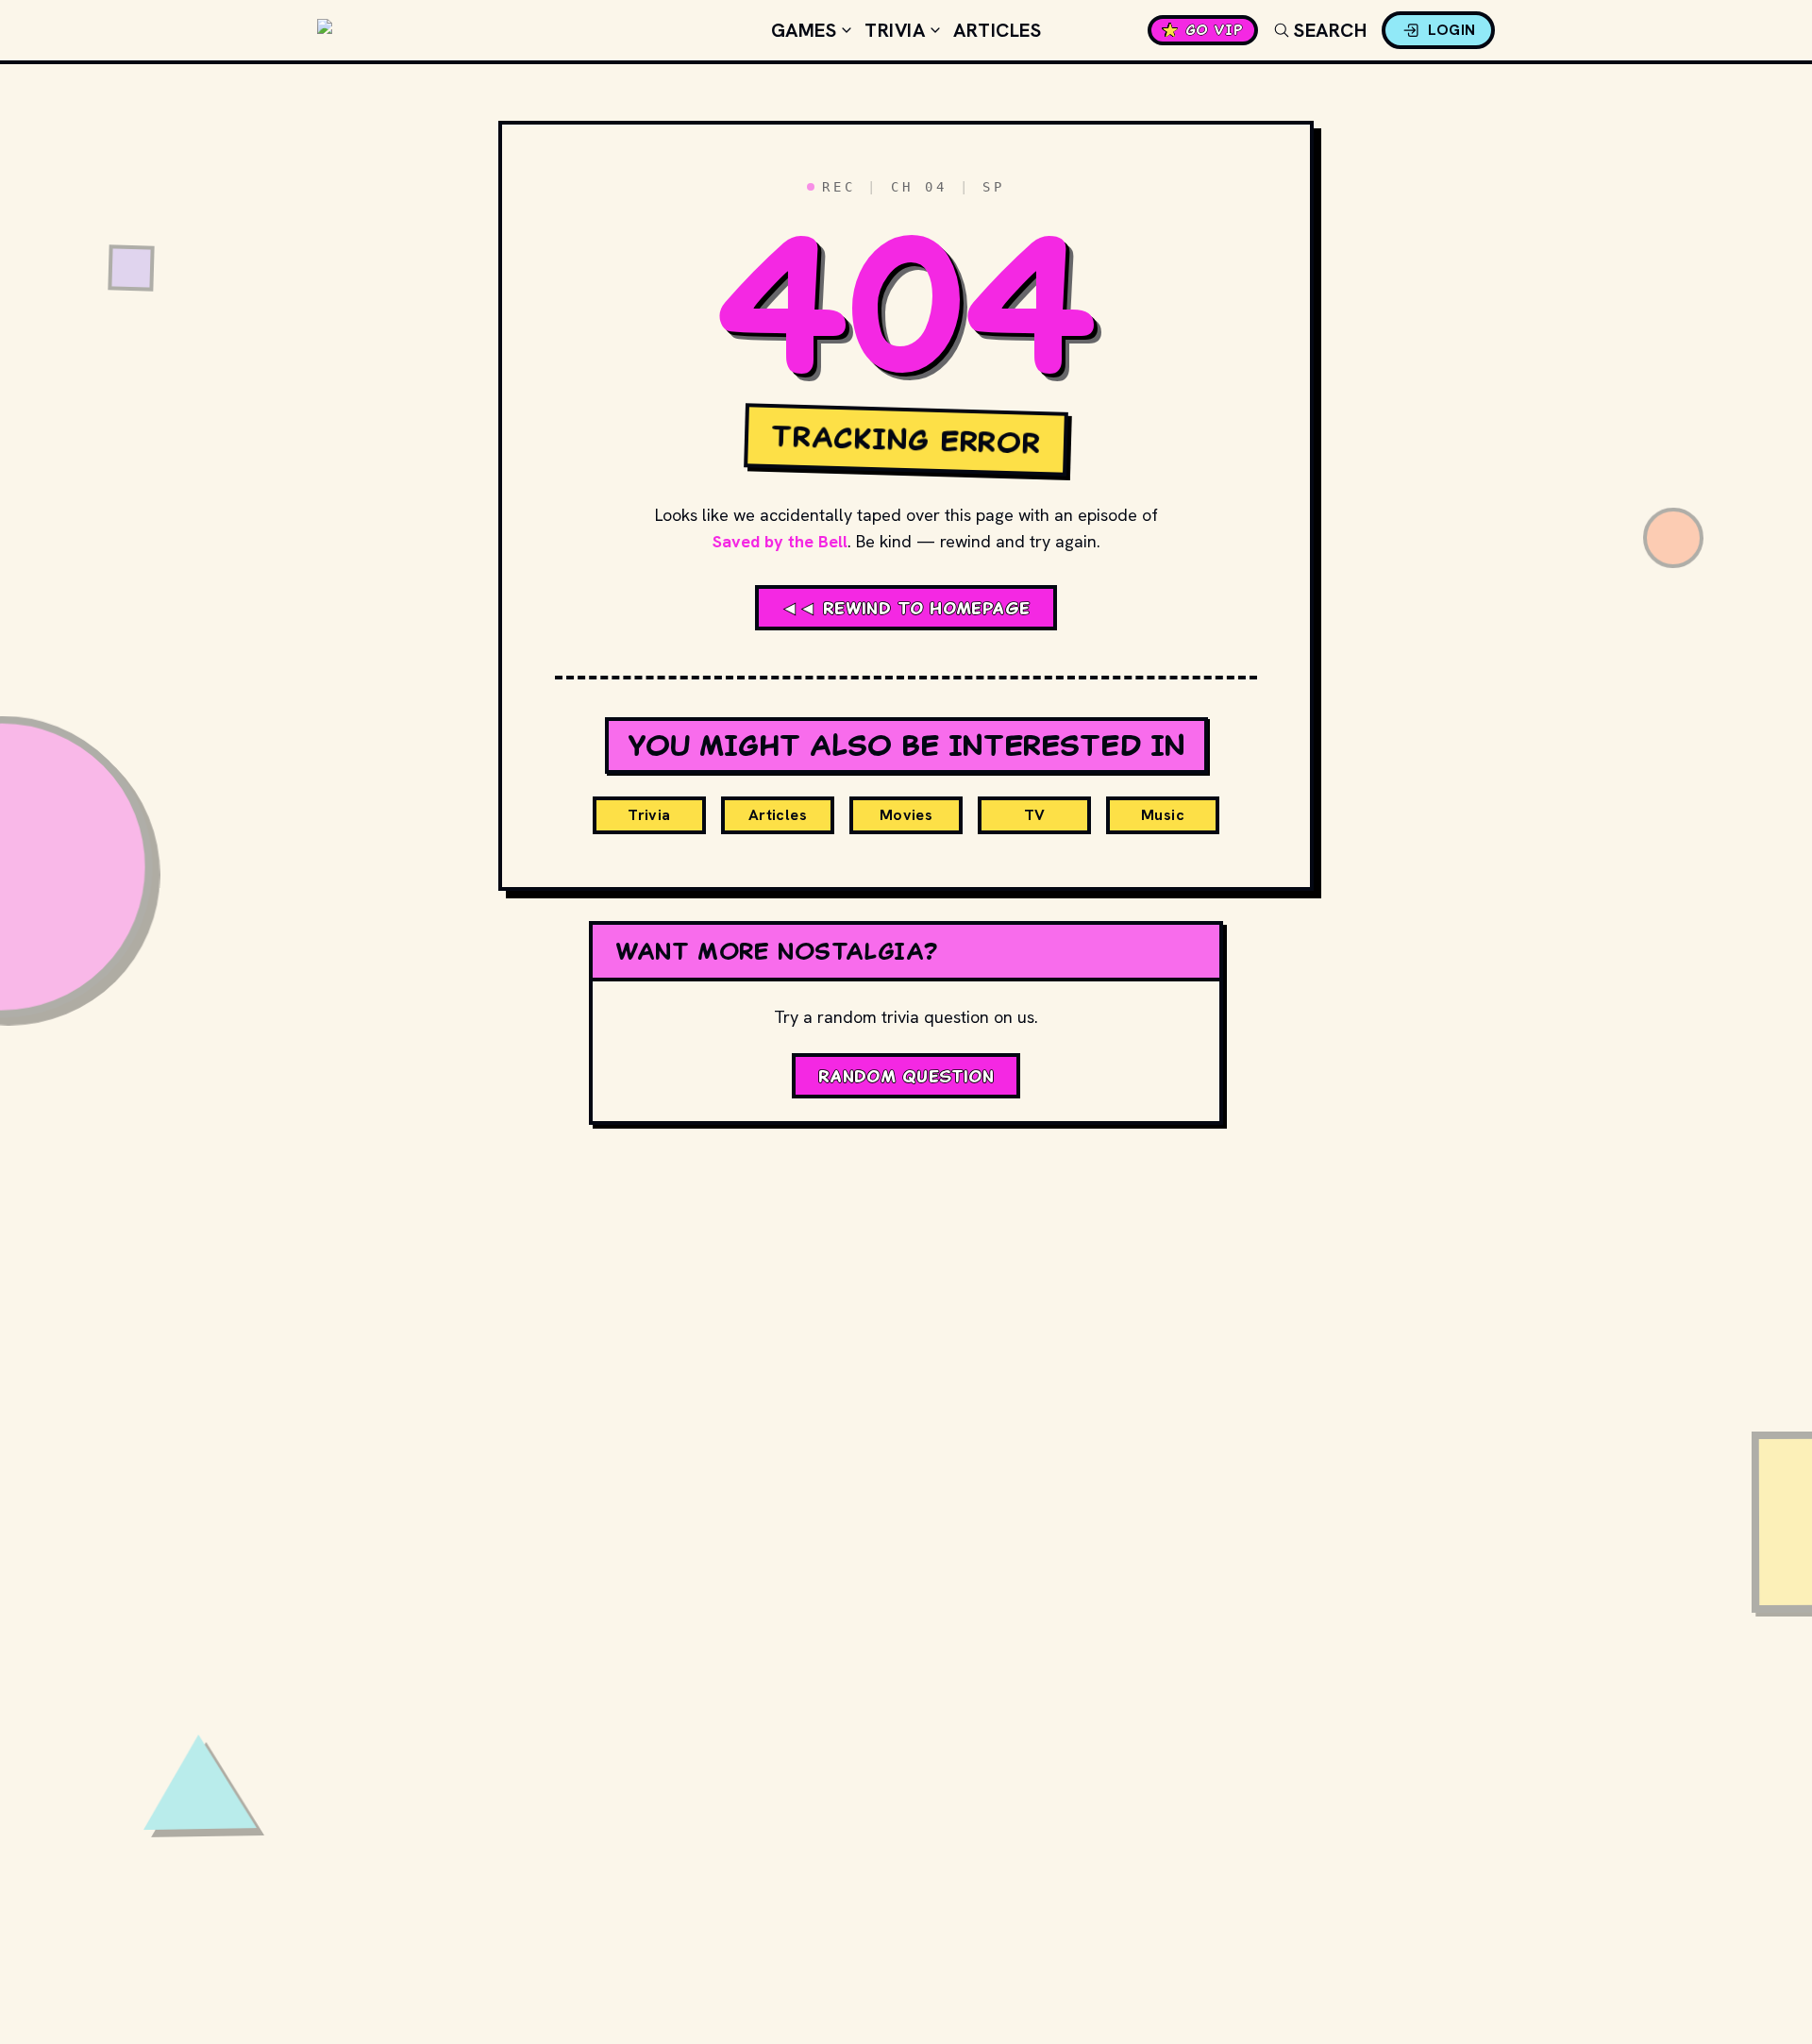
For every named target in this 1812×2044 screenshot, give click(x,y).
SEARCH (1330, 30)
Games (804, 30)
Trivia (895, 30)
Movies (906, 815)
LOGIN (1452, 30)
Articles (997, 30)
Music (1163, 815)
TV (1035, 815)
